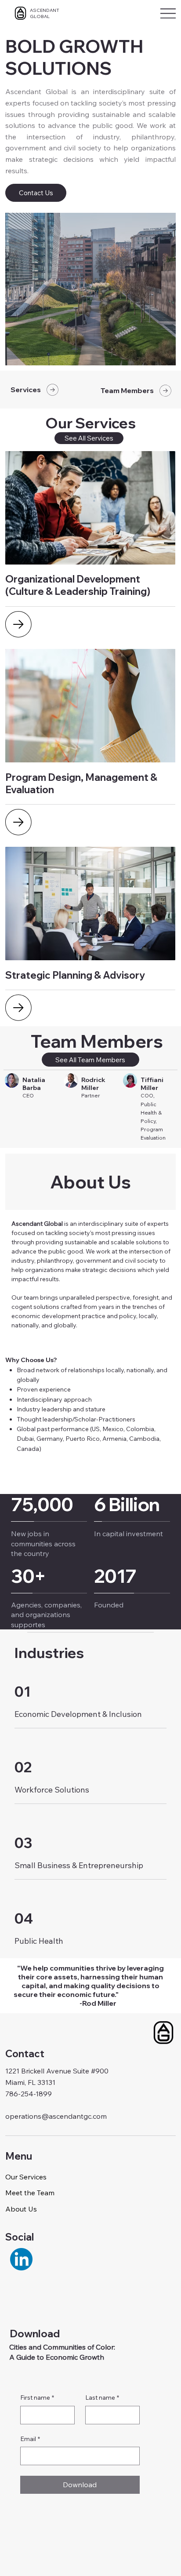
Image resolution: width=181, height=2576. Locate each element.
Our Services (26, 2177)
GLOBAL (40, 16)
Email (30, 2439)
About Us (21, 2209)
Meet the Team (30, 2193)
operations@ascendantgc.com (56, 2116)
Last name (102, 2397)
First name (37, 2397)
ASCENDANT (45, 10)
